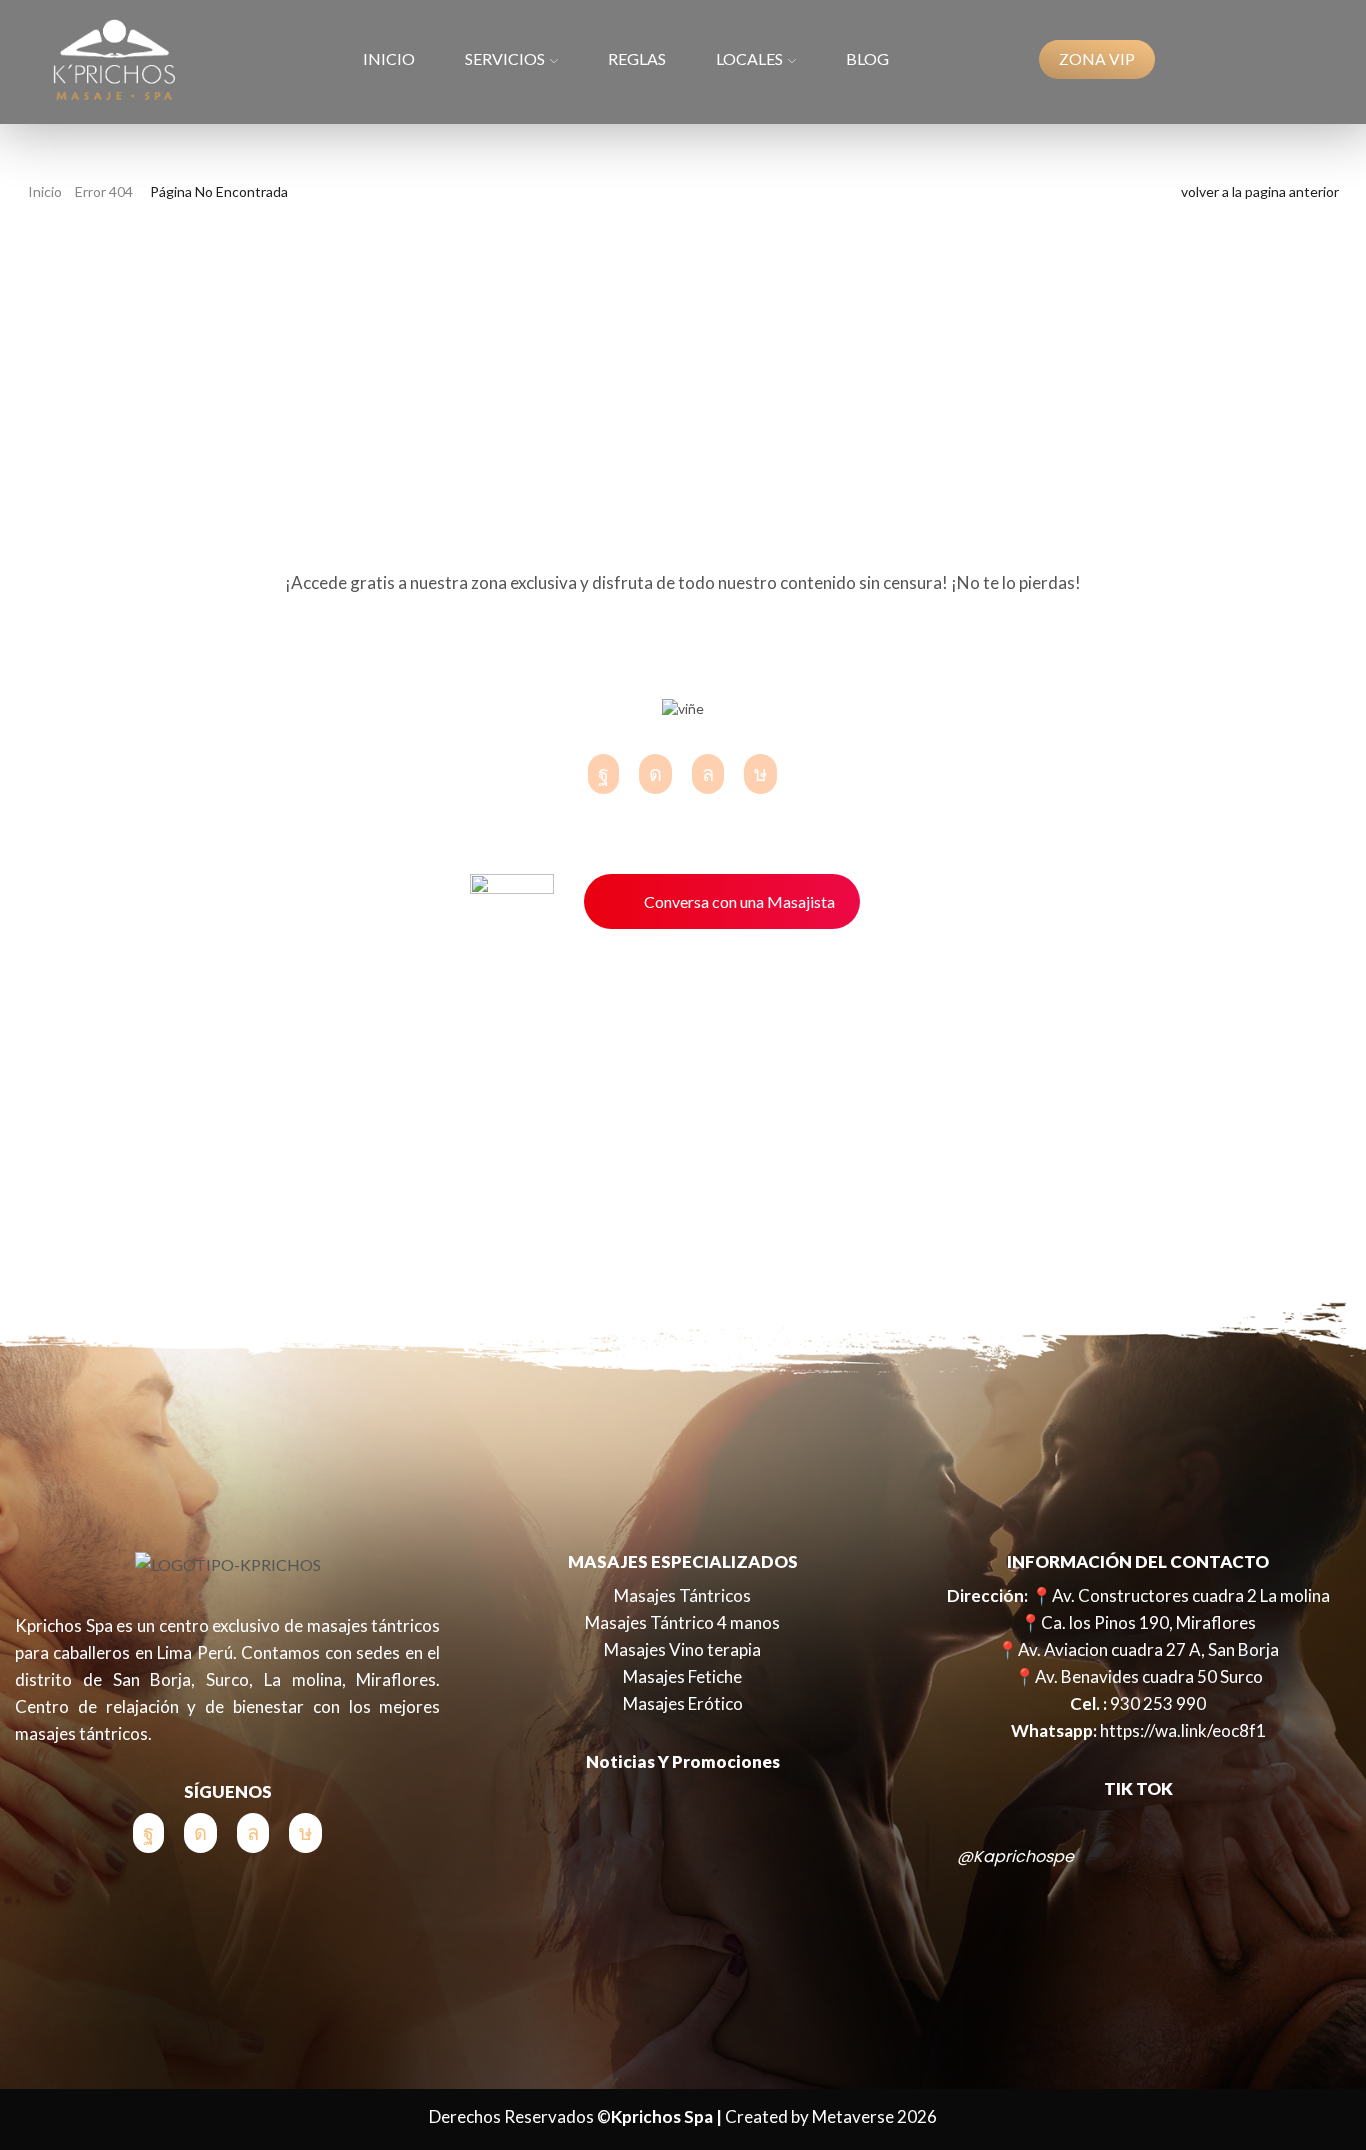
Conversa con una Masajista (739, 901)
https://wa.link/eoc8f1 (1183, 1730)
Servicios (505, 58)
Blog (867, 58)
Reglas (637, 58)
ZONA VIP (1097, 59)
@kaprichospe (1015, 1856)
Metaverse (853, 2116)
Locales (749, 58)
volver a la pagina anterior (1260, 191)
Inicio (389, 58)
